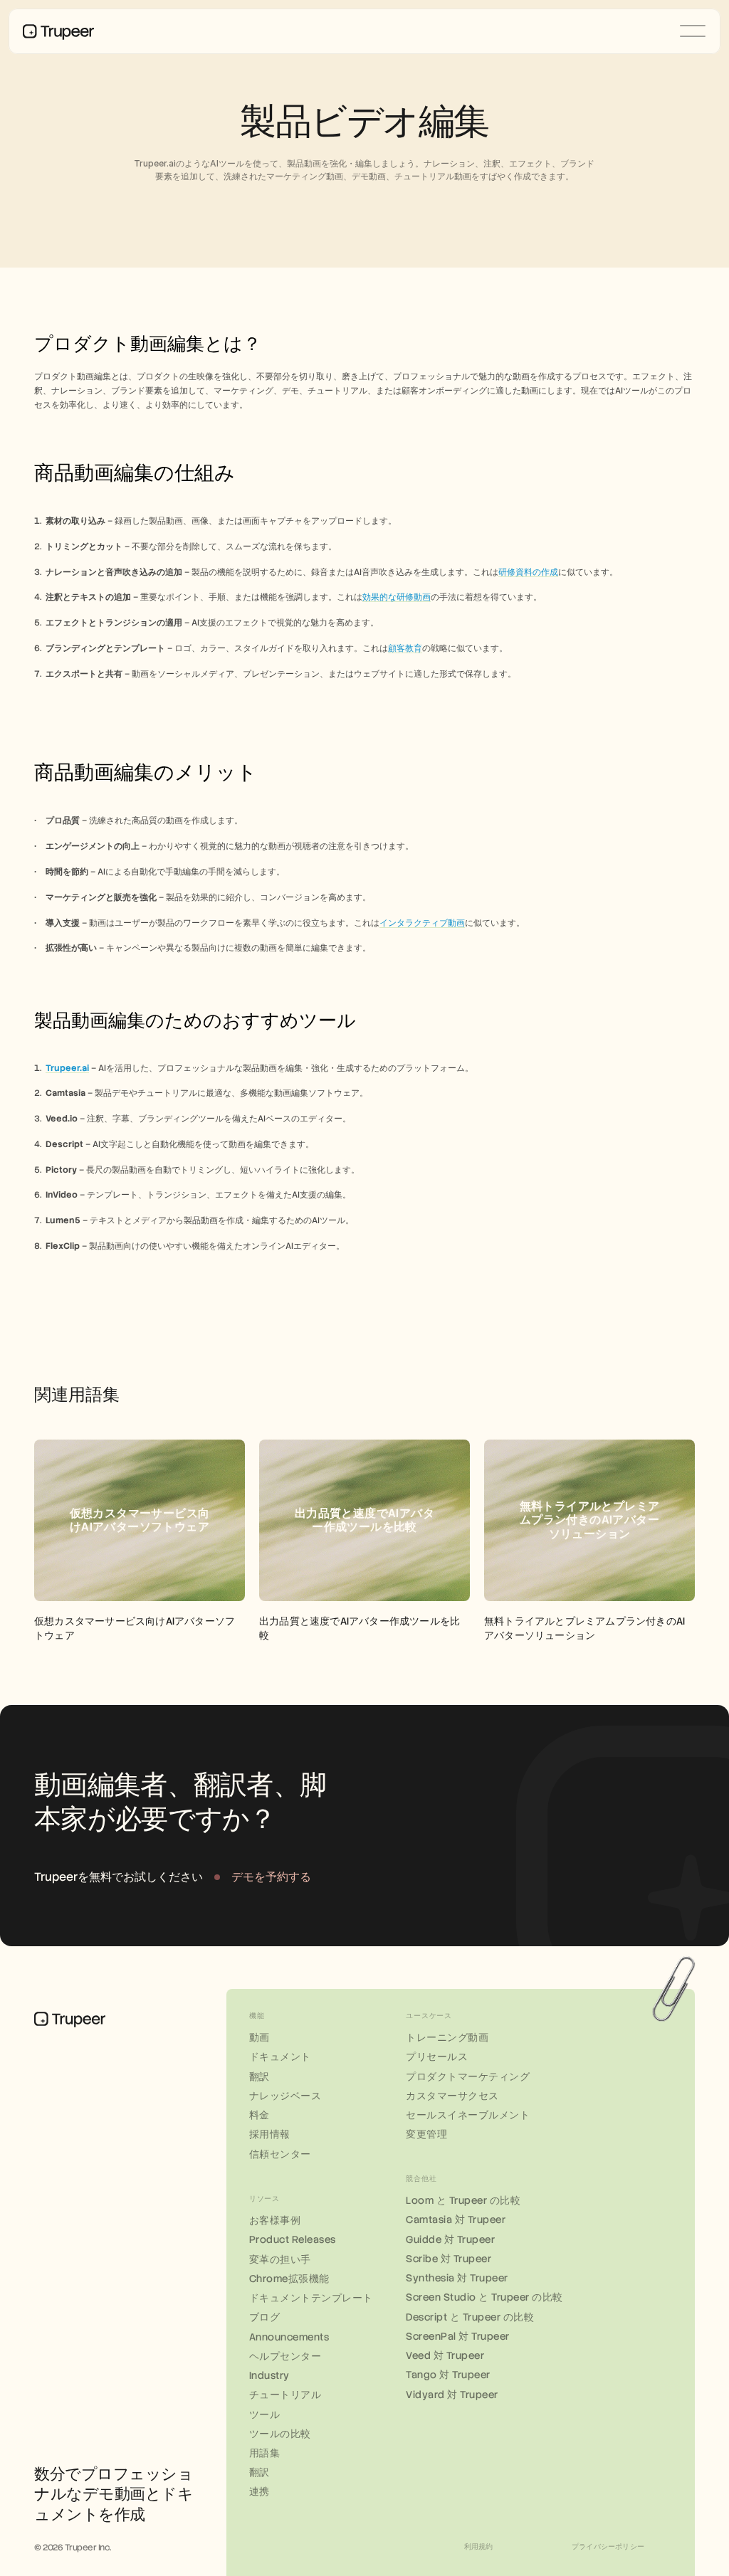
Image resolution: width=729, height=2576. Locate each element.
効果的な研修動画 (397, 597)
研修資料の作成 (528, 572)
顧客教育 (405, 648)
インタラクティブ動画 (422, 923)
